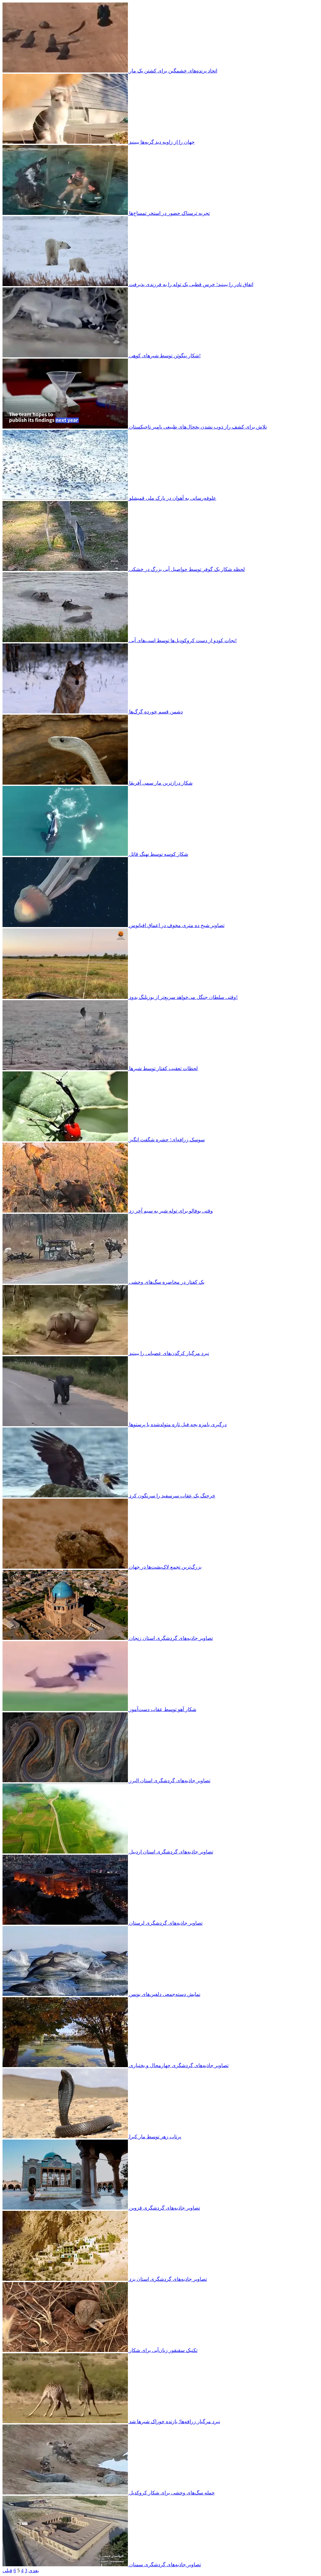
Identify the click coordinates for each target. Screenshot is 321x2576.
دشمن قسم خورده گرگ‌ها (156, 712)
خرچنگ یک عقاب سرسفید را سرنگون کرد (172, 1496)
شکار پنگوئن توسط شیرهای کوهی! (165, 356)
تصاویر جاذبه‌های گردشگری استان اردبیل (171, 1852)
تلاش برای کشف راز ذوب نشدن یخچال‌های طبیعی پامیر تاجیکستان (198, 427)
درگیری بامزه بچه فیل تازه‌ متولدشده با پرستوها (178, 1424)
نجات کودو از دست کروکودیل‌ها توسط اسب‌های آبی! (183, 640)
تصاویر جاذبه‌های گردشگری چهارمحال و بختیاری (179, 2065)
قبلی (7, 2571)
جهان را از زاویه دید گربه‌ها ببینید (162, 142)
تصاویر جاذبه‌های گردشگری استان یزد (168, 2279)
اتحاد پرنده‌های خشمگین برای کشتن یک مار (173, 71)
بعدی (34, 2571)
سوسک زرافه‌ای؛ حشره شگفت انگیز (167, 1140)
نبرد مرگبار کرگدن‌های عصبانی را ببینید (169, 1353)
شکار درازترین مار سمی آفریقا (161, 783)
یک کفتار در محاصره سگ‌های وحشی (167, 1282)
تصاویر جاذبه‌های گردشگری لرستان (166, 1923)
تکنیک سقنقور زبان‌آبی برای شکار (163, 2350)
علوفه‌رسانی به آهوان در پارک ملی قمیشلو (173, 498)
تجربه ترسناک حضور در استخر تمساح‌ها (169, 213)
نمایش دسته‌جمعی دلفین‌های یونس (165, 1994)
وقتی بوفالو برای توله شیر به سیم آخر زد (171, 1211)
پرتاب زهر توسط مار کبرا (155, 2137)
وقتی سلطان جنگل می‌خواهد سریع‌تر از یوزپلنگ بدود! (183, 997)
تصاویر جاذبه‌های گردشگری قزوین (165, 2208)
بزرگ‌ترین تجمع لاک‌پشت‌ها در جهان (165, 1567)
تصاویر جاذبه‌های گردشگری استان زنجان (171, 1638)
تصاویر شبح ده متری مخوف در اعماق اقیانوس (177, 925)
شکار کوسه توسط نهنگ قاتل (159, 854)
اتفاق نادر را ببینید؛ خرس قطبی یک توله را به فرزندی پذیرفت (191, 284)
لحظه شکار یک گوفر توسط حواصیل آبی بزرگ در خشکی (187, 569)
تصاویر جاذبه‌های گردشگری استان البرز (170, 1781)
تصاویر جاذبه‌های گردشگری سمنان (165, 2565)
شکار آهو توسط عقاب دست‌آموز (163, 1709)
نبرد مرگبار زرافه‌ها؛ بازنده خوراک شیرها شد (175, 2421)
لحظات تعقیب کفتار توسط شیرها (163, 1068)
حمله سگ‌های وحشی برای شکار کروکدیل (172, 2493)
